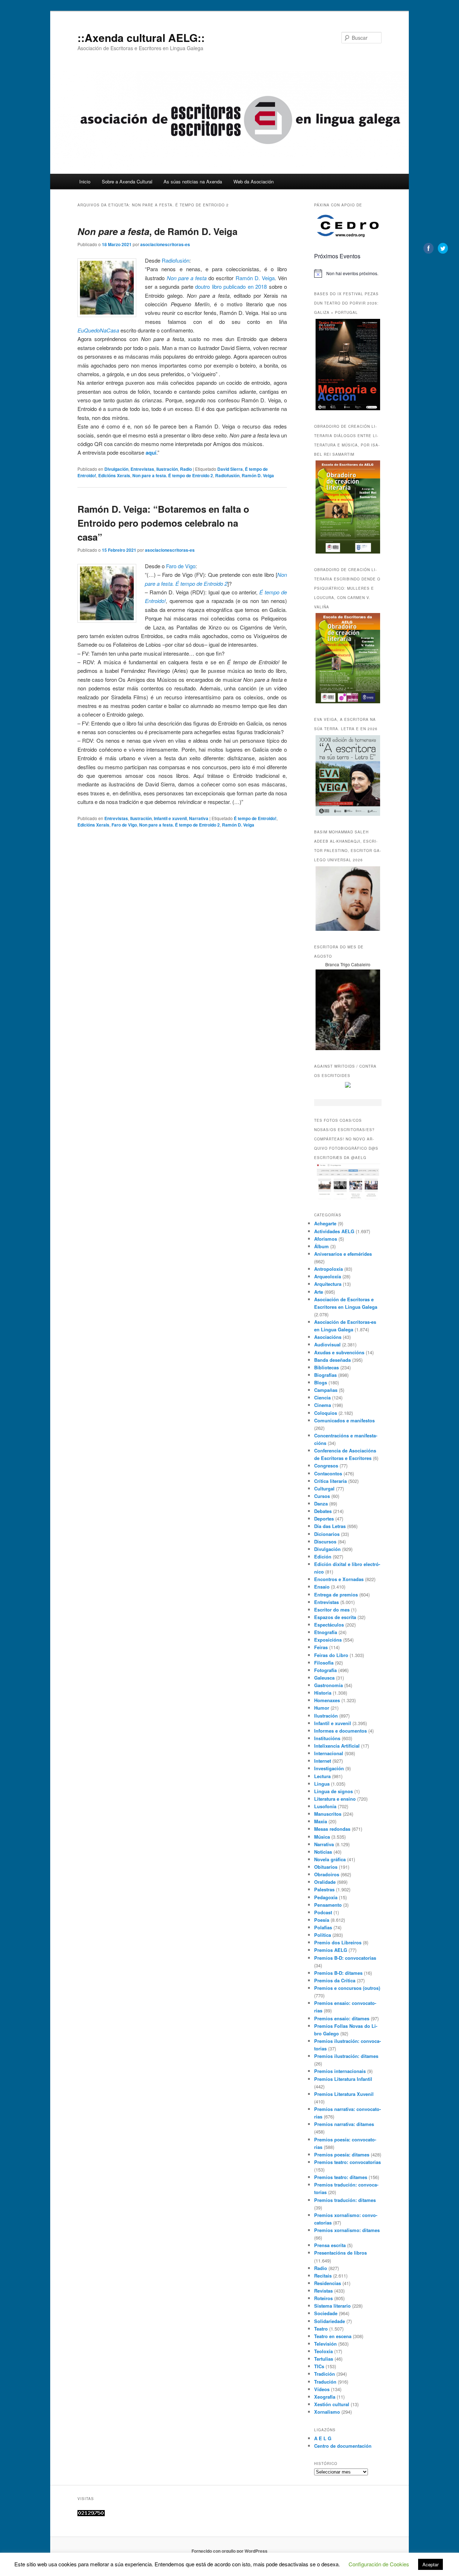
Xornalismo (327, 2412)
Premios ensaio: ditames (342, 2018)
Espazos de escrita (335, 1617)
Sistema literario (332, 2306)
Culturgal (324, 1488)
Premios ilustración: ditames (346, 2056)
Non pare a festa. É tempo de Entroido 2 (173, 475)
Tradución (325, 2382)
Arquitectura (328, 1284)
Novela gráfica (330, 1859)
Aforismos (326, 1239)
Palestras (324, 1889)
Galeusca (324, 1678)
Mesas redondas (332, 1829)
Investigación (329, 1768)
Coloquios (326, 1413)
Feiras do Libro (331, 1655)
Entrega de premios (336, 1595)
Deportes (324, 1519)
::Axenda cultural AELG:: (141, 37)
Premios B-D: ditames (338, 1973)
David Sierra (230, 469)
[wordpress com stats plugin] (91, 2514)
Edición (323, 1557)
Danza (321, 1504)
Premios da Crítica (335, 1980)
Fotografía (325, 1670)
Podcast (323, 1912)
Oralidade (325, 1882)
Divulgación (116, 469)
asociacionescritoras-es (165, 244)
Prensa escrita (330, 2245)
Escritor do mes (332, 1610)
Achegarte (325, 1223)
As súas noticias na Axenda (193, 181)
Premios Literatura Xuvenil (344, 2094)
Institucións (327, 1738)
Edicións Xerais (114, 475)
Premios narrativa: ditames (344, 2124)
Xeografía (325, 2397)
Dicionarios (327, 1534)
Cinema (323, 1405)
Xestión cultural (332, 2404)
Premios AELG (331, 1950)
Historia (323, 1693)
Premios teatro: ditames (341, 2177)
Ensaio (322, 1587)
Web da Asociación (254, 181)
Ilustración (167, 469)
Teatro (321, 2329)
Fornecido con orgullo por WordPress (229, 2551)
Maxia (321, 1821)
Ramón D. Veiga (255, 278)
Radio (186, 469)
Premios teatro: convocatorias (347, 2162)
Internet (323, 1761)
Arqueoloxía (328, 1276)
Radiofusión (176, 260)
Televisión (325, 2344)
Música (322, 1837)
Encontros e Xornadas (339, 1579)
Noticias (323, 1852)
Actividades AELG (334, 1231)
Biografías (325, 1375)
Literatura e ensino (335, 1799)
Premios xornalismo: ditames (347, 2230)
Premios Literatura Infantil (343, 2079)
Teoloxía (323, 2351)
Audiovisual (327, 1344)
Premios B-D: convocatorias (345, 1958)
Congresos (326, 1466)
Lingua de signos (333, 1791)
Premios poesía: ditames (342, 2154)
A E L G (323, 2438)
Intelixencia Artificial (337, 1746)
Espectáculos (329, 1625)
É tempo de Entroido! (255, 818)
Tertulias (324, 2359)
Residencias (328, 2283)
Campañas (326, 1390)
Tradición (325, 2374)
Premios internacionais (340, 2071)
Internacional (329, 1753)
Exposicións (328, 1640)
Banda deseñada (332, 1360)
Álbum (321, 1246)
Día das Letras (330, 1526)
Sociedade (326, 2313)
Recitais (323, 2276)
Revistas (323, 2291)
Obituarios (326, 1867)
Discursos (325, 1541)
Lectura (322, 1776)
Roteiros (323, 2298)
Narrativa (199, 818)
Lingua (322, 1784)
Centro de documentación (343, 2446)
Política (323, 1935)
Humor (322, 1708)
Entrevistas (142, 469)
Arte (319, 1292)
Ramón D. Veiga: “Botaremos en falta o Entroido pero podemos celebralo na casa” (163, 523)
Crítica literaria (330, 1481)
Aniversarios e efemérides (343, 1254)
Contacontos (328, 1473)
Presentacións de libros (340, 2253)
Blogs (321, 1382)
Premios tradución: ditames (345, 2200)
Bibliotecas (326, 1367)
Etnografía (326, 1632)
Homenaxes (327, 1700)
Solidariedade (330, 2321)
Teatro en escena (333, 2336)
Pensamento (328, 1905)
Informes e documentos (340, 1731)
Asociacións (328, 1337)
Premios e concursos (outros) (347, 1988)
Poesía (322, 1920)
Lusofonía (325, 1806)
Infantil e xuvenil (170, 818)
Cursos (322, 1496)
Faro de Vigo (181, 566)
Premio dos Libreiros (338, 1942)
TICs (319, 2366)
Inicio (85, 181)
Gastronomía (328, 1685)
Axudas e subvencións (339, 1352)
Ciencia (322, 1397)
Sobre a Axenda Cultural (127, 181)
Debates (323, 1511)
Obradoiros (327, 1874)
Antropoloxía (328, 1269)
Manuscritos (328, 1814)
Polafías (323, 1927)
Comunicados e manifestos (344, 1420)
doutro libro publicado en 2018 (231, 286)
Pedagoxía (326, 1897)
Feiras (321, 1647)
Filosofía (324, 1663)
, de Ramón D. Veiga (157, 231)
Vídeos (322, 2389)
